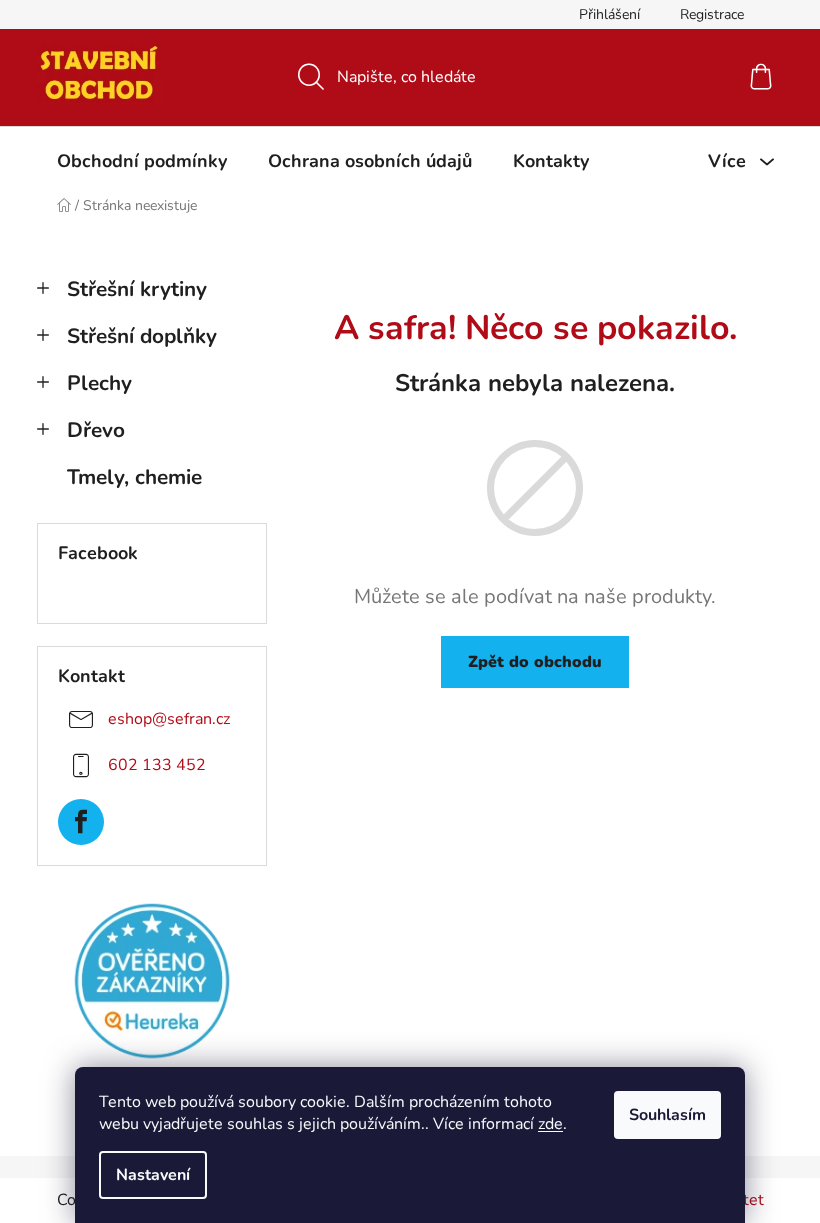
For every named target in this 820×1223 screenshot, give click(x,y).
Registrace (712, 14)
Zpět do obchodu (535, 662)
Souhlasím (667, 1115)
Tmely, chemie (134, 477)
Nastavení (153, 1175)
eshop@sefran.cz (169, 719)
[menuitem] (142, 161)
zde (550, 1124)
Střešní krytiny (137, 289)
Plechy (99, 383)
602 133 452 (157, 765)
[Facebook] (81, 822)
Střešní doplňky (142, 336)
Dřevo (96, 430)
